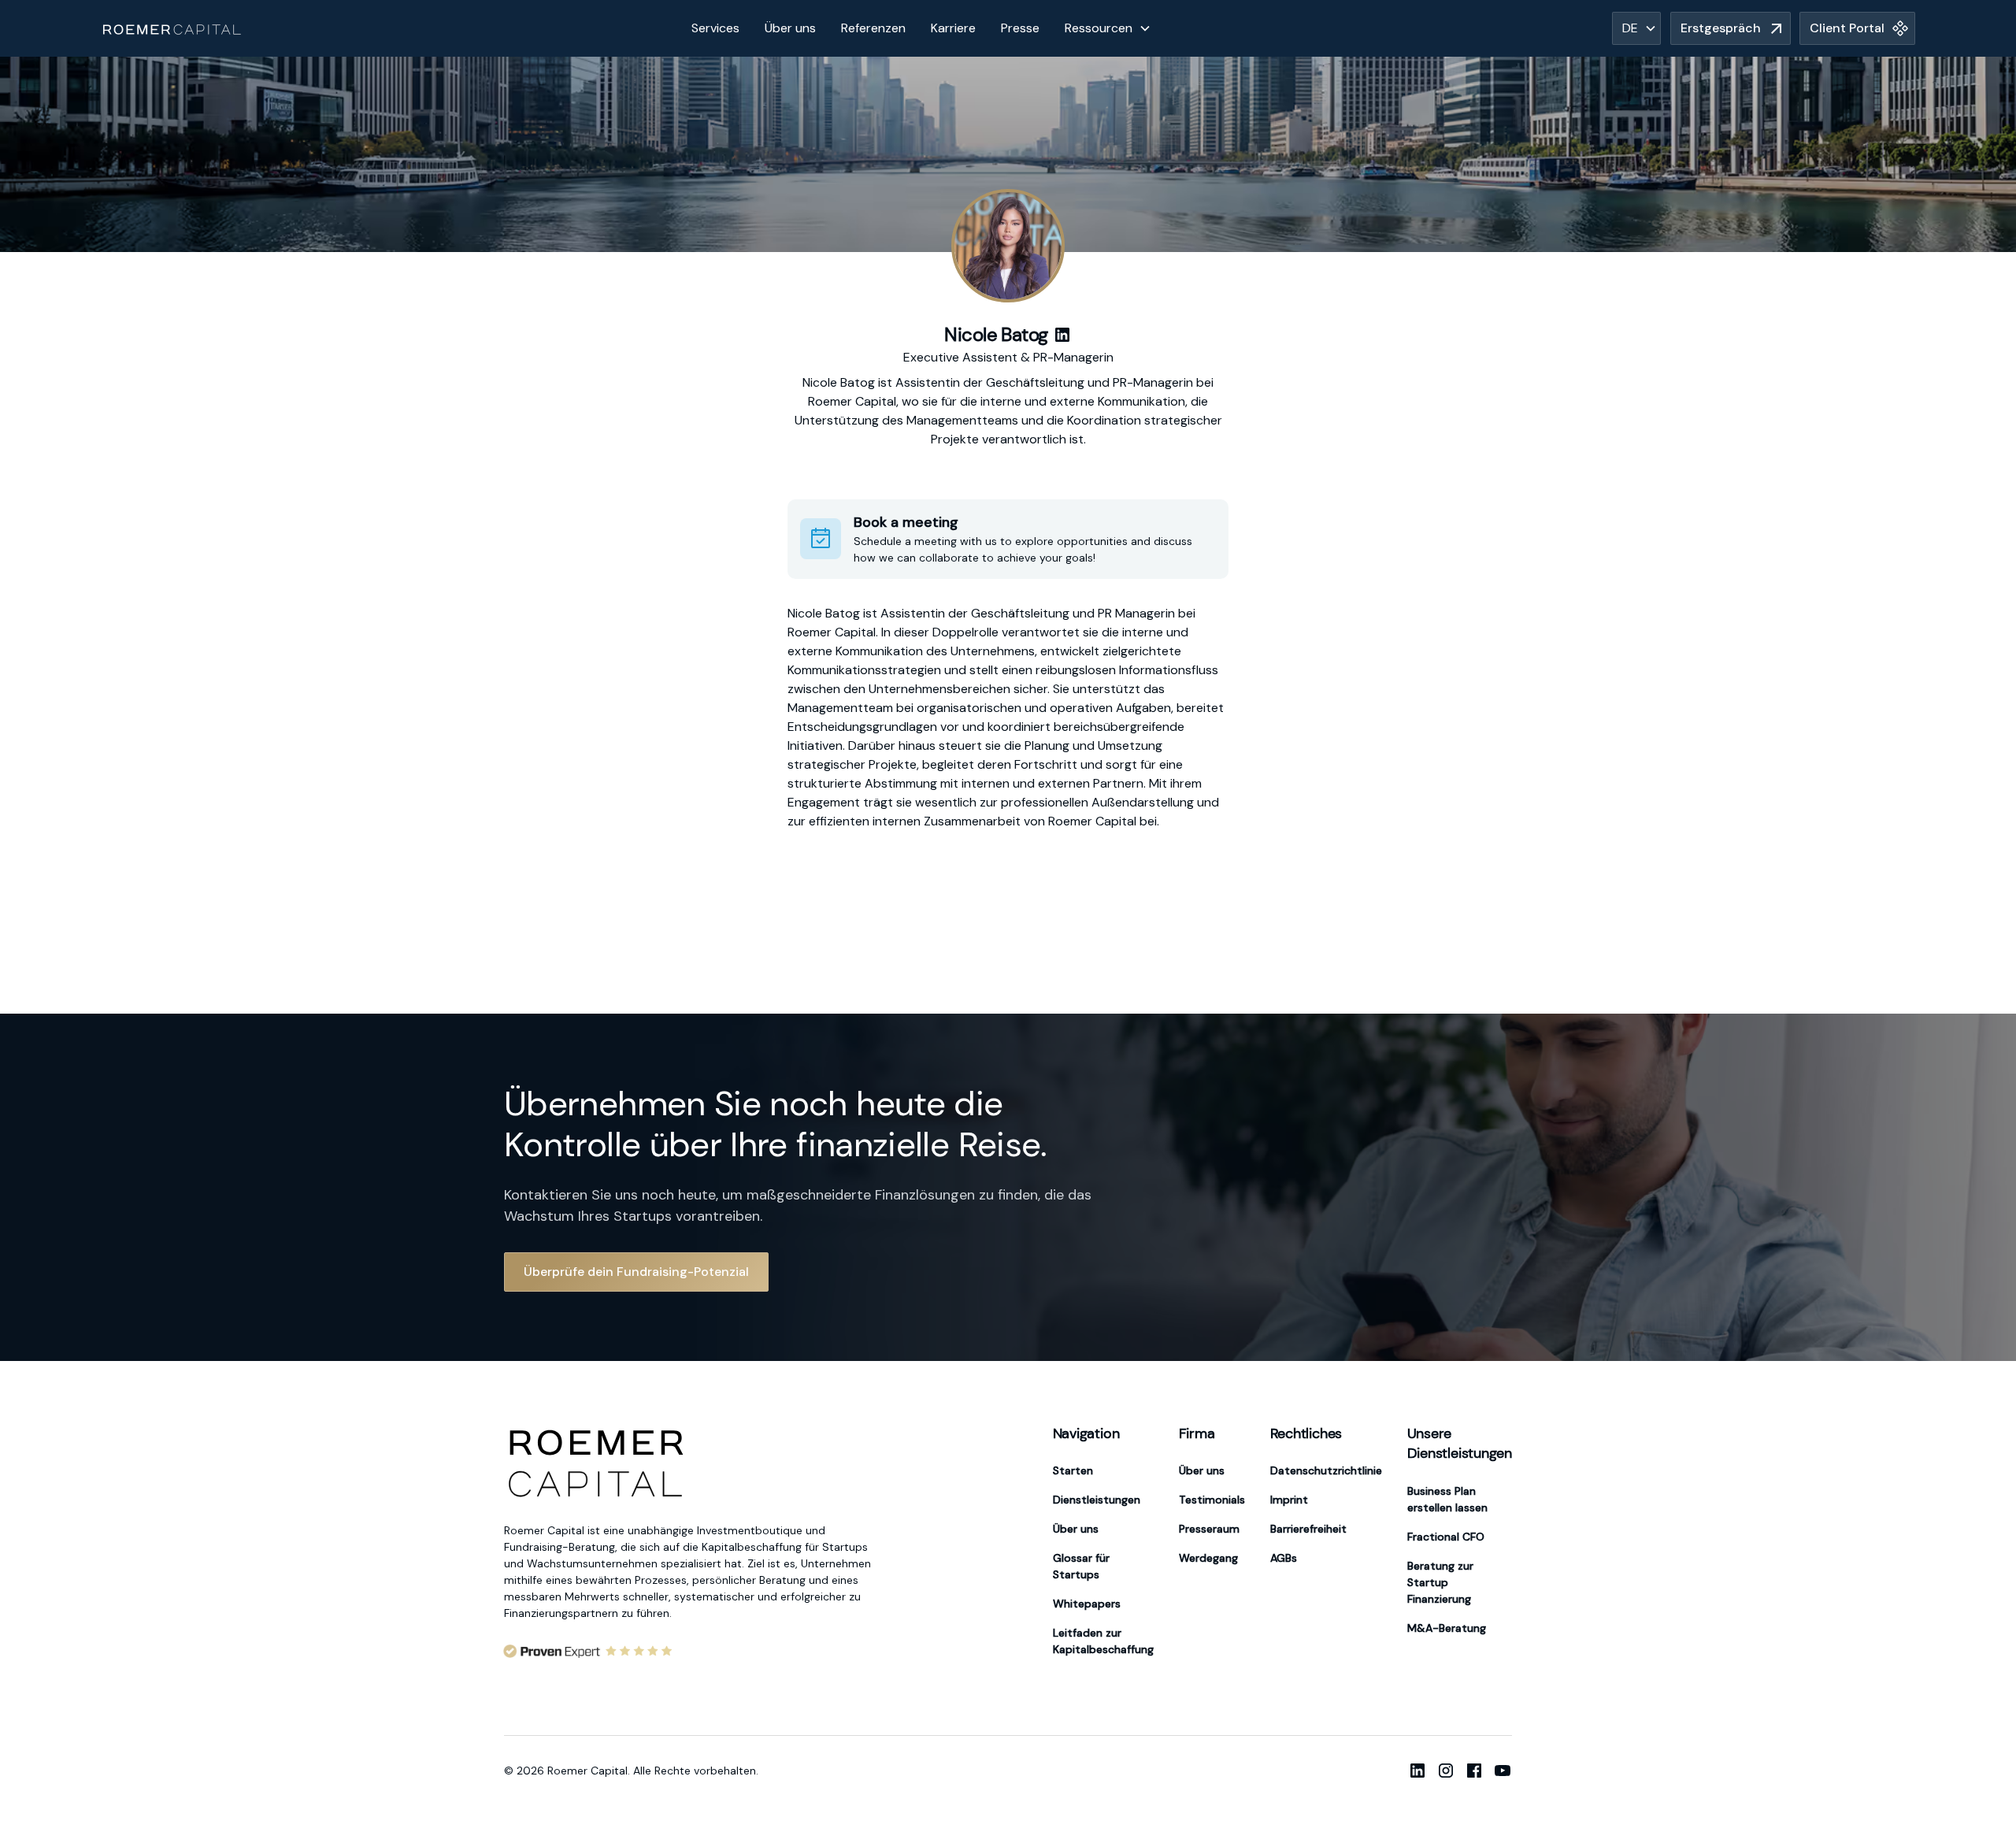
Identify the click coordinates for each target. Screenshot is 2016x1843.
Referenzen (873, 28)
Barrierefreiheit (1308, 1529)
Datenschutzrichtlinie (1326, 1470)
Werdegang (1208, 1558)
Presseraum (1209, 1529)
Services (715, 28)
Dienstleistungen (1097, 1500)
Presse (1020, 28)
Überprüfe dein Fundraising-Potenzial (636, 1272)
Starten (1073, 1470)
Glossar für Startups (1081, 1566)
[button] (1108, 28)
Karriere (953, 28)
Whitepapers (1087, 1604)
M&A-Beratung (1447, 1628)
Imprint (1289, 1500)
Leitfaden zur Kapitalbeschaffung (1103, 1641)
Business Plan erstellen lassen (1447, 1499)
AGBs (1284, 1558)
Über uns (790, 28)
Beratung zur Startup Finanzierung (1440, 1582)
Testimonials (1212, 1500)
